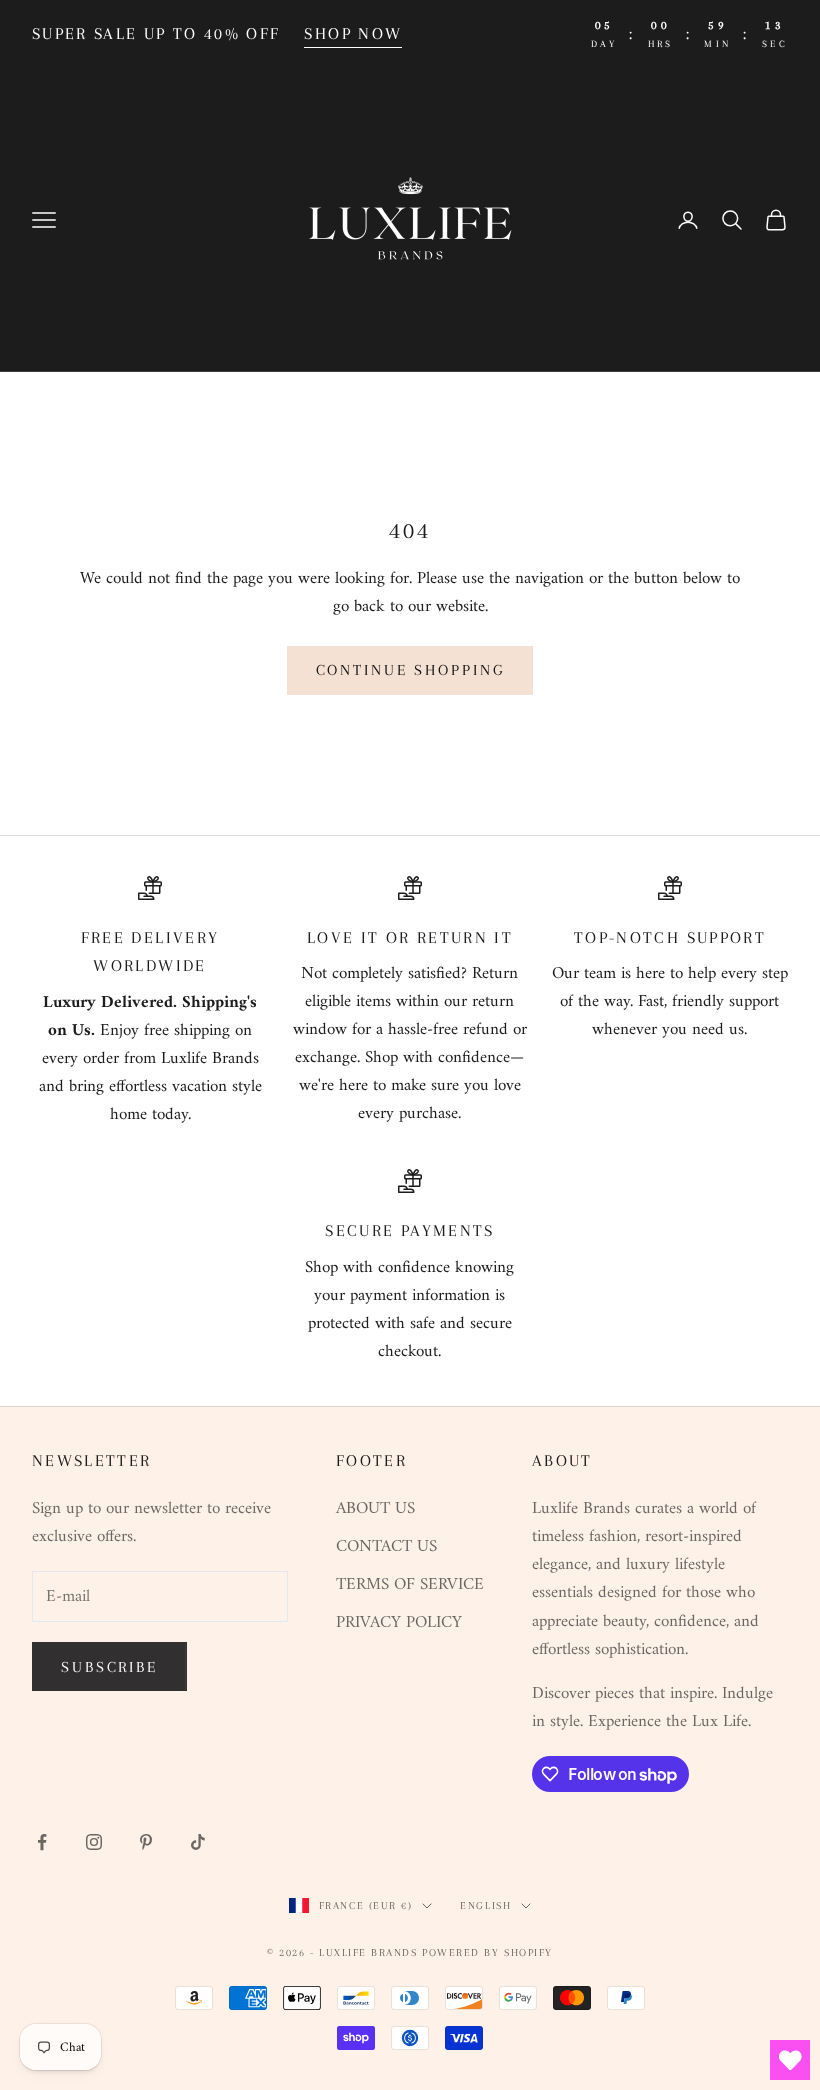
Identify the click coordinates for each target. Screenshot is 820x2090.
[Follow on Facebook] (42, 1842)
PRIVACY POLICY (399, 1623)
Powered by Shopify (487, 1952)
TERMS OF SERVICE (410, 1585)
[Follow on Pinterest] (146, 1842)
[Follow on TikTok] (198, 1842)
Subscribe (109, 1667)
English (485, 1905)
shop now (353, 33)
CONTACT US (386, 1547)
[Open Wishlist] (790, 2060)
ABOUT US (375, 1509)
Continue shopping (410, 670)
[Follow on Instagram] (94, 1842)
